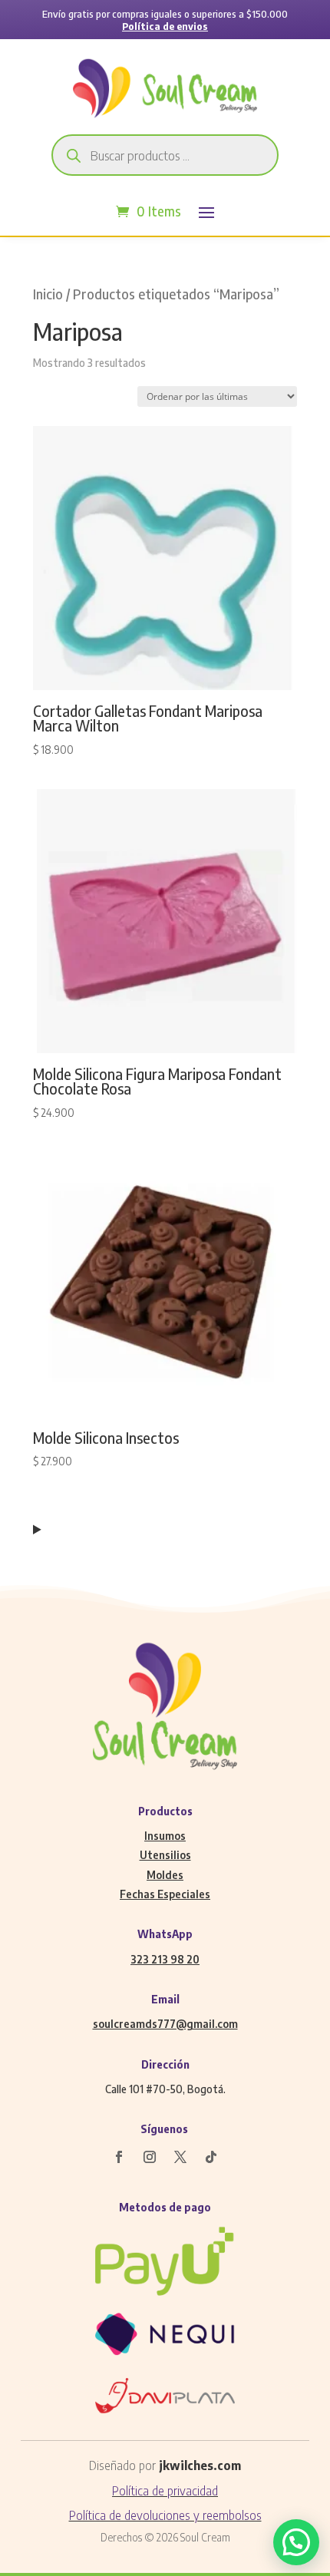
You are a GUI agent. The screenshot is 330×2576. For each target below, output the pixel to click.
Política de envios (165, 26)
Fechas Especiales (165, 1894)
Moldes (165, 1875)
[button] (296, 2542)
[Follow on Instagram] (150, 2157)
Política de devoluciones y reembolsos (165, 2515)
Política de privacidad (165, 2491)
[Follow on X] (180, 2157)
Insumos (165, 1836)
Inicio (48, 294)
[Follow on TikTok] (211, 2157)
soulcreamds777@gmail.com (165, 2024)
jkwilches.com (200, 2465)
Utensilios (165, 1855)
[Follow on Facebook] (119, 2157)
